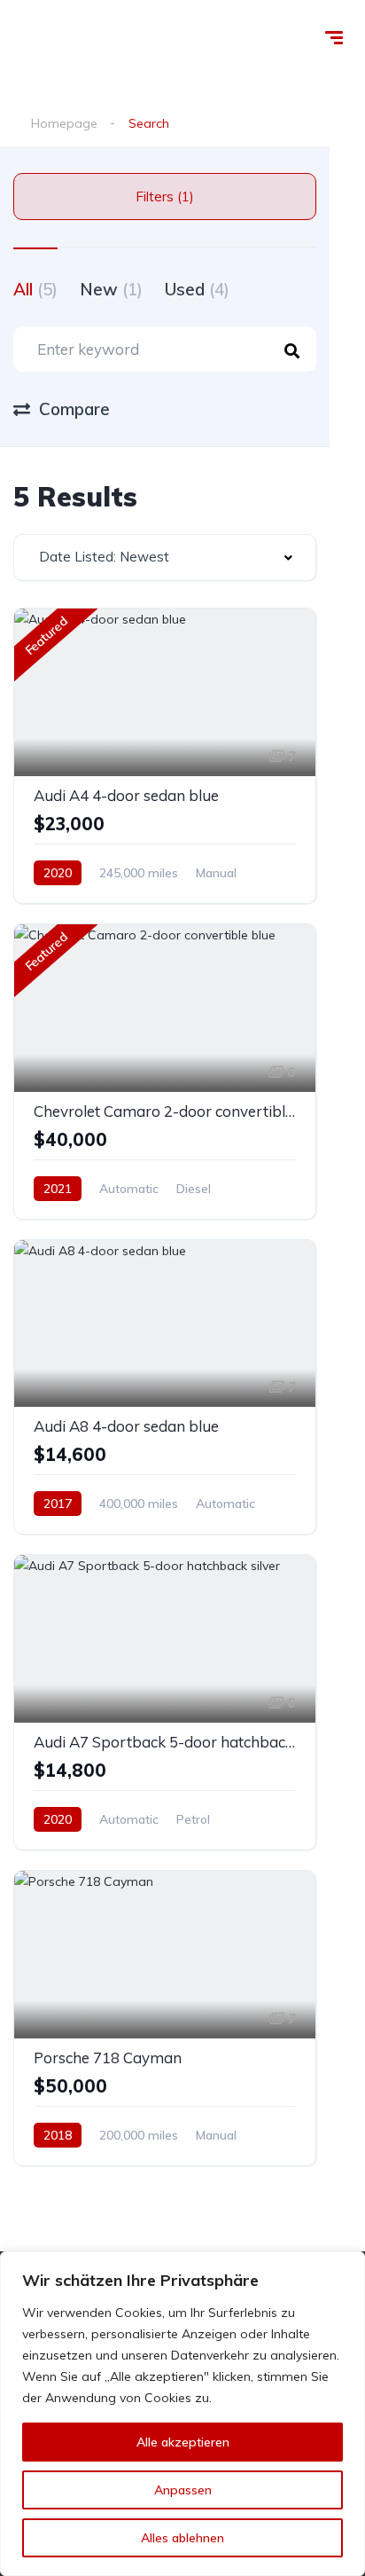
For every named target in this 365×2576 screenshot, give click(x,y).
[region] (182, 2414)
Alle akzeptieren (183, 2442)
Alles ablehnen (182, 2538)
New (111, 289)
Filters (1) (165, 196)
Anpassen (183, 2490)
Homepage (64, 123)
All (35, 289)
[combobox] (165, 558)
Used (197, 289)
